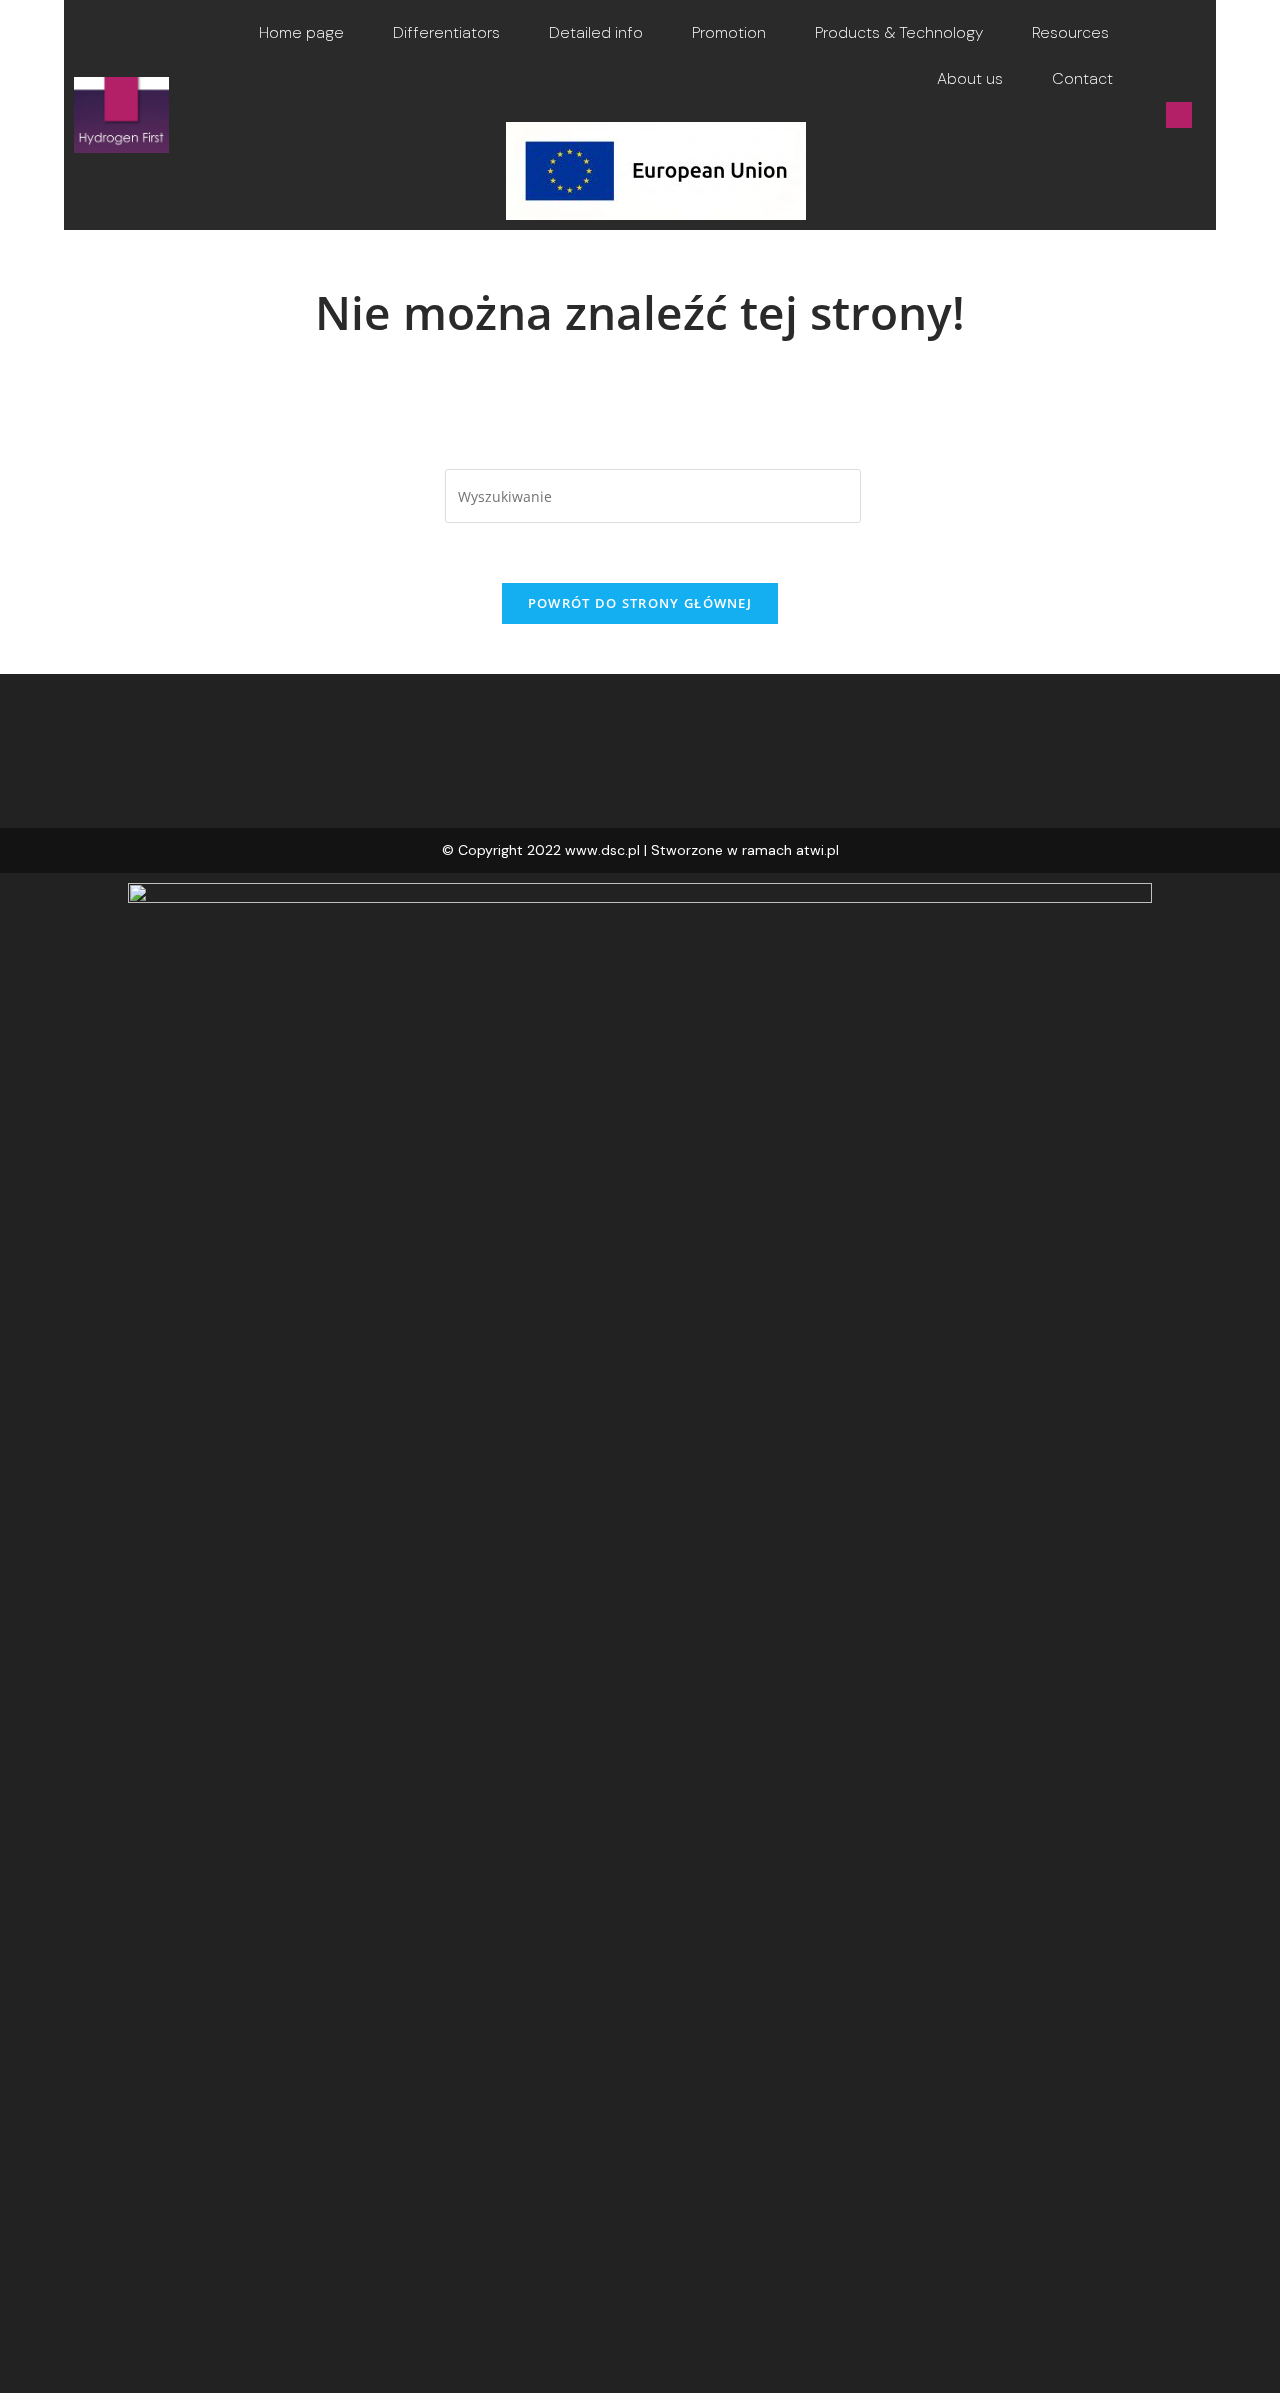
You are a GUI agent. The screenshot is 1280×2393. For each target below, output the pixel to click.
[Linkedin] (1179, 115)
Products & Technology (899, 32)
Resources (1070, 32)
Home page (301, 32)
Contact (1082, 78)
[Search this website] (653, 494)
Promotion (729, 32)
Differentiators (446, 32)
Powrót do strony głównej (640, 603)
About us (970, 78)
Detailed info (596, 32)
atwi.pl (817, 850)
